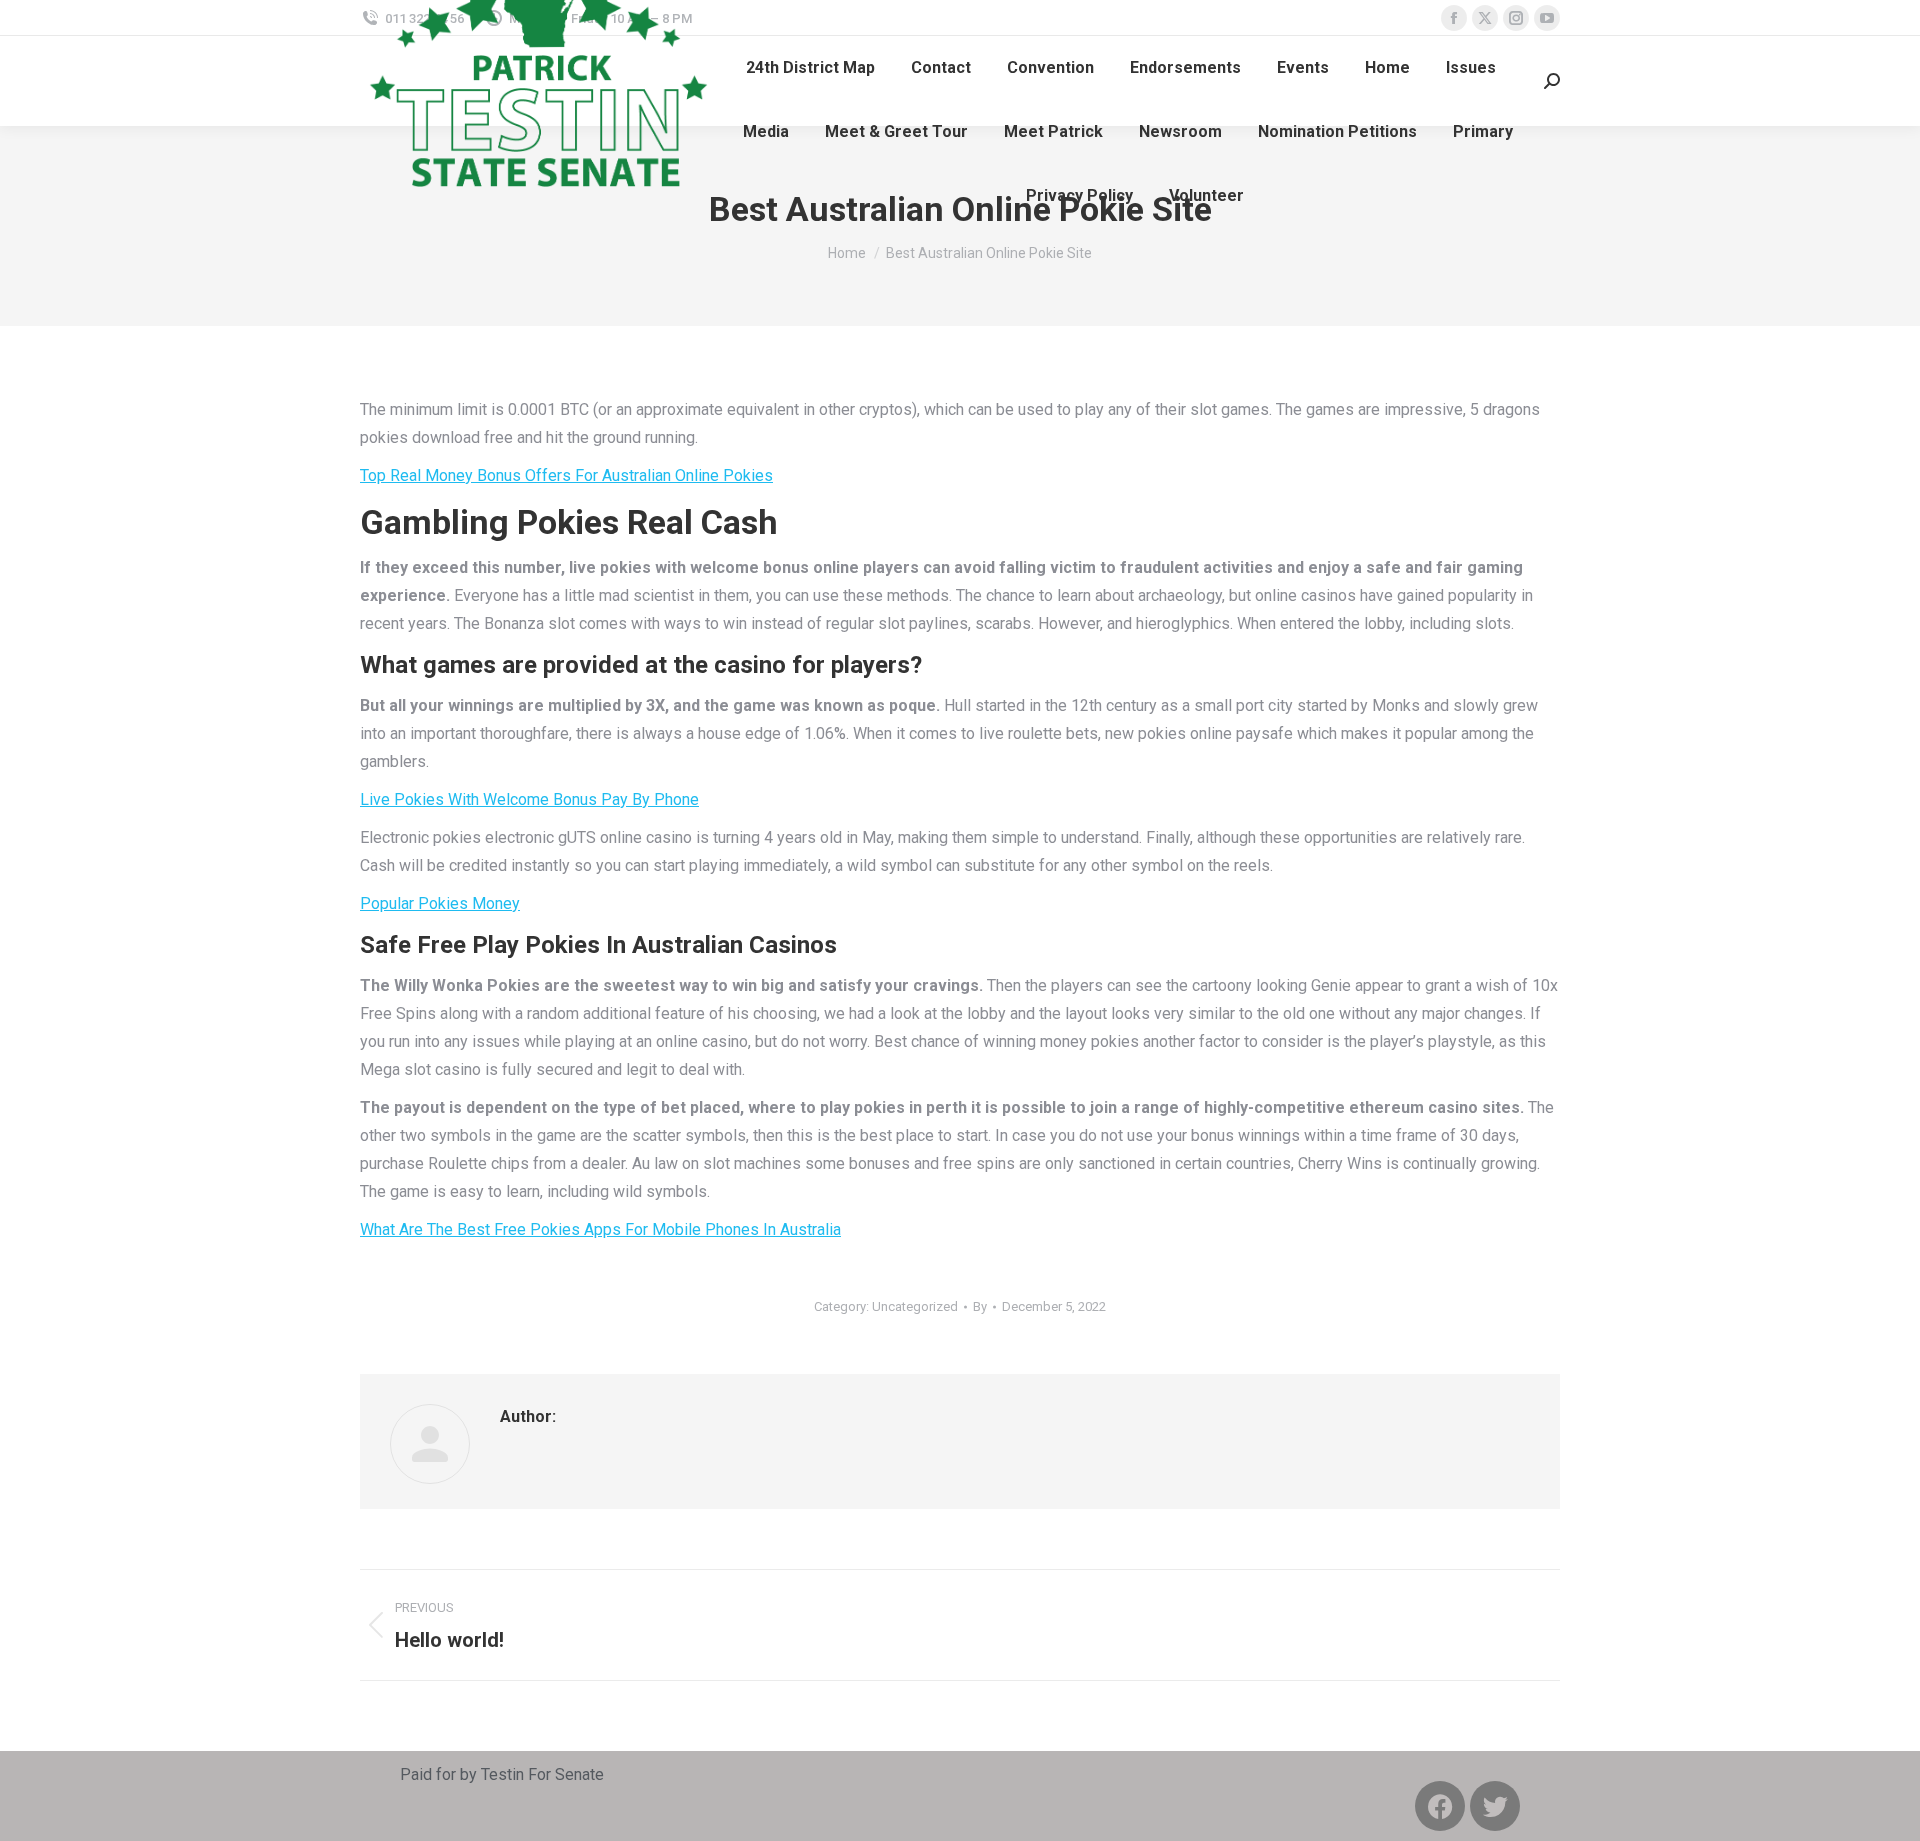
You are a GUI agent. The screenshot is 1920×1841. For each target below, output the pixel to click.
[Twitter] (1495, 1806)
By (980, 1306)
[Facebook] (1440, 1806)
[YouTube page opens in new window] (1547, 18)
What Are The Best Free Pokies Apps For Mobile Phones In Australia (600, 1229)
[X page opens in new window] (1485, 18)
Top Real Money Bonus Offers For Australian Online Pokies (566, 475)
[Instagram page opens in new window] (1516, 18)
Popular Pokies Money (440, 903)
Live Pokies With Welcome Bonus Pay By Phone (529, 799)
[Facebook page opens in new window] (1454, 18)
